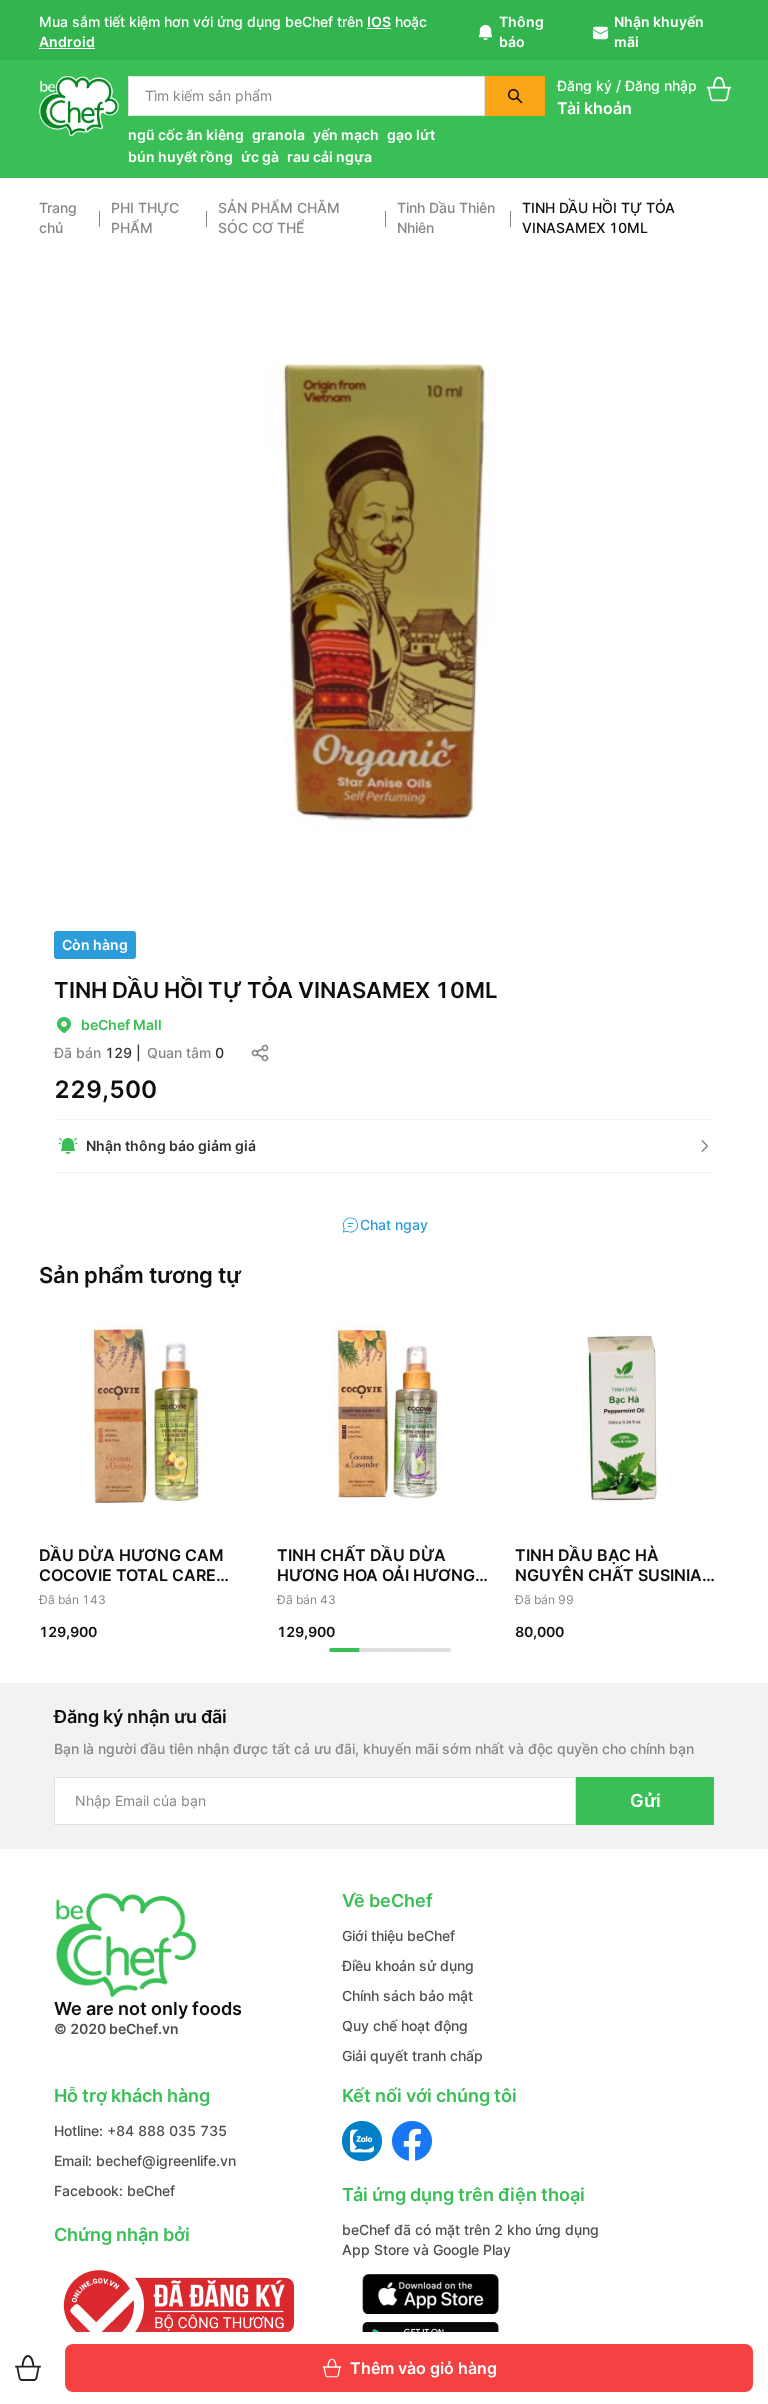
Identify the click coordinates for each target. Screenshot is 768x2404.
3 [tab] (405, 1650)
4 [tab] (435, 1650)
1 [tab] (345, 1650)
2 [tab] (375, 1650)
